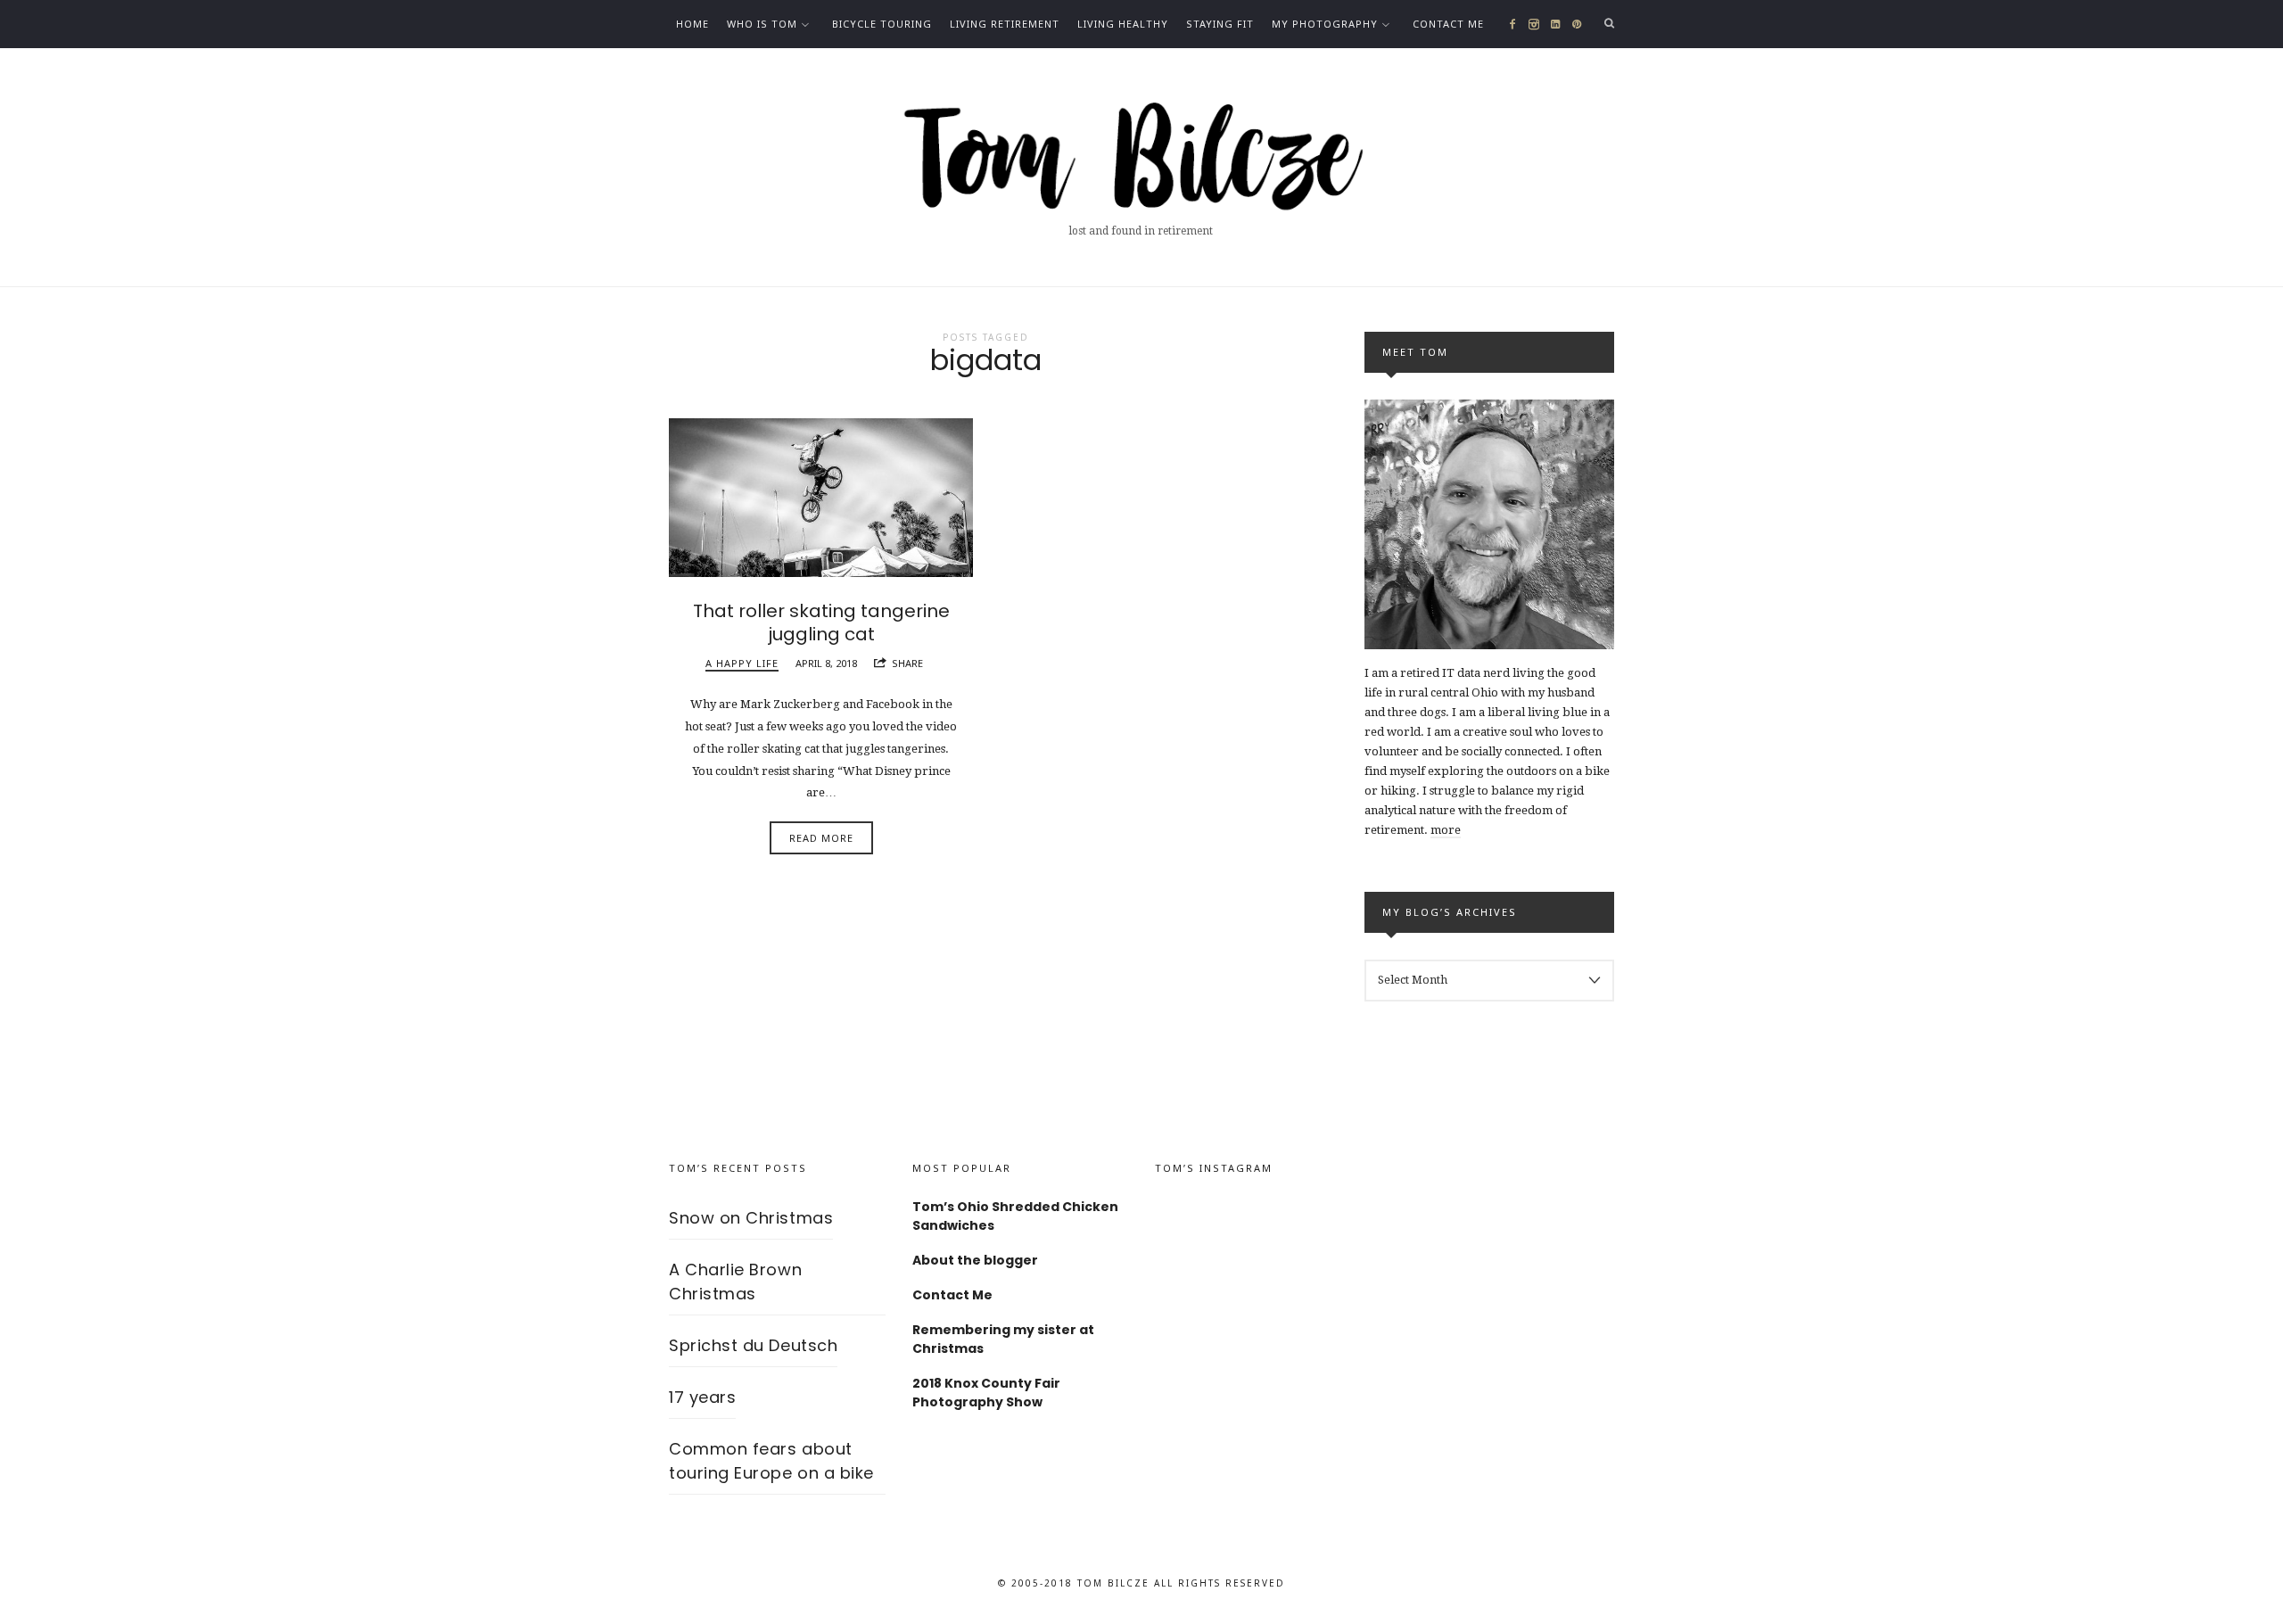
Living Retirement (1005, 24)
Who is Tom (762, 24)
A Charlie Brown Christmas (735, 1282)
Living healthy (1123, 24)
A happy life (742, 663)
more (1446, 830)
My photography (1325, 24)
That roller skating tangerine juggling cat (821, 622)
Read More (821, 838)
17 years (702, 1397)
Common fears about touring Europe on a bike (771, 1461)
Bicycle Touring (882, 24)
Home (692, 24)
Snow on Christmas (751, 1218)
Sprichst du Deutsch (753, 1345)
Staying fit (1220, 24)
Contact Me (1448, 24)
